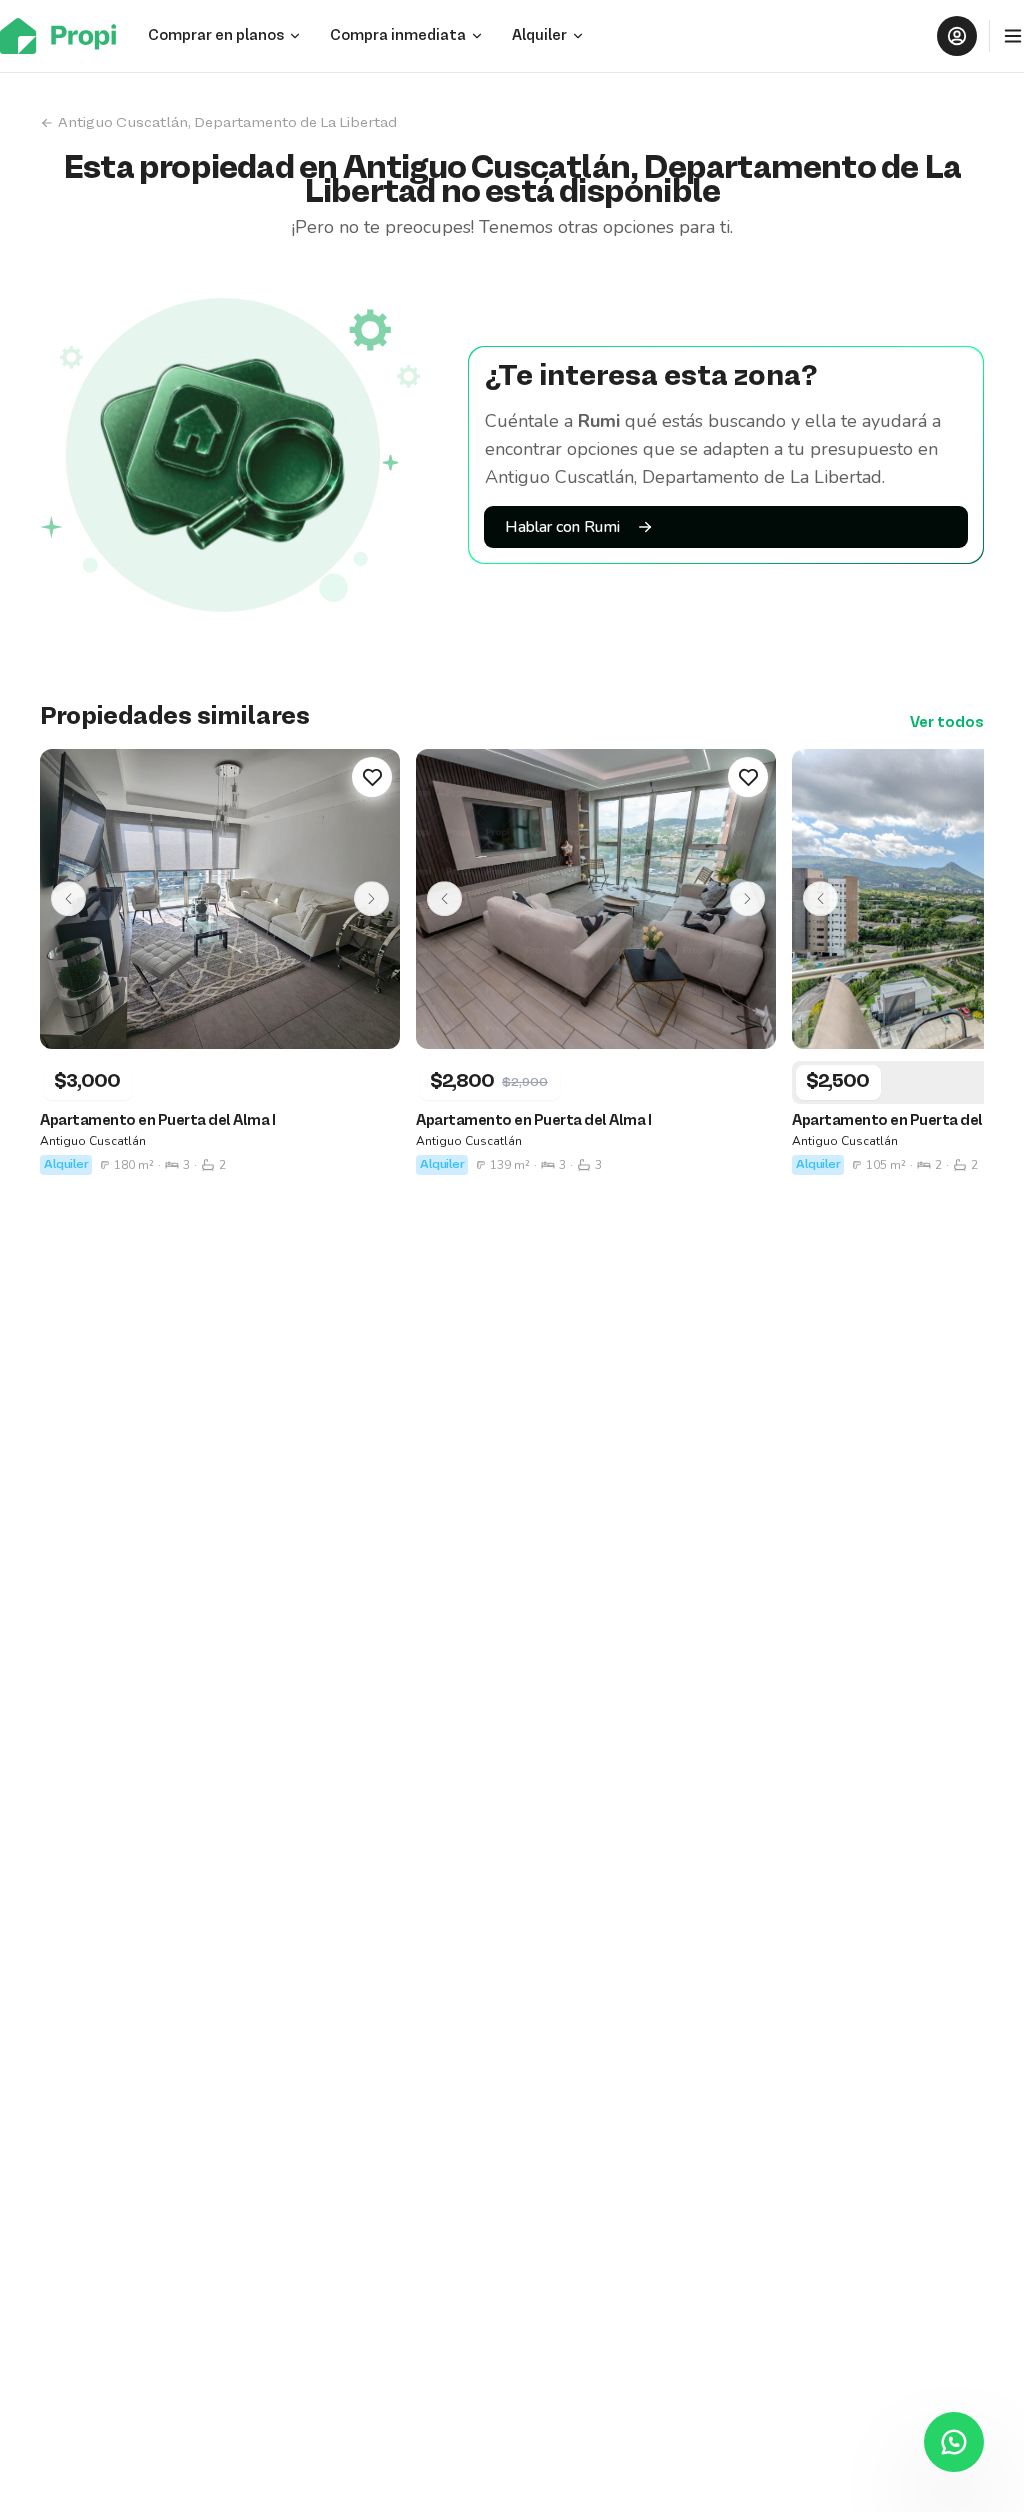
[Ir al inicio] (64, 36)
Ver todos (947, 723)
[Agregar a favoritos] (372, 777)
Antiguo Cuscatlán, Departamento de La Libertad (227, 123)
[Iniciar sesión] (957, 36)
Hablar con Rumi (562, 527)
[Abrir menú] (1013, 36)
